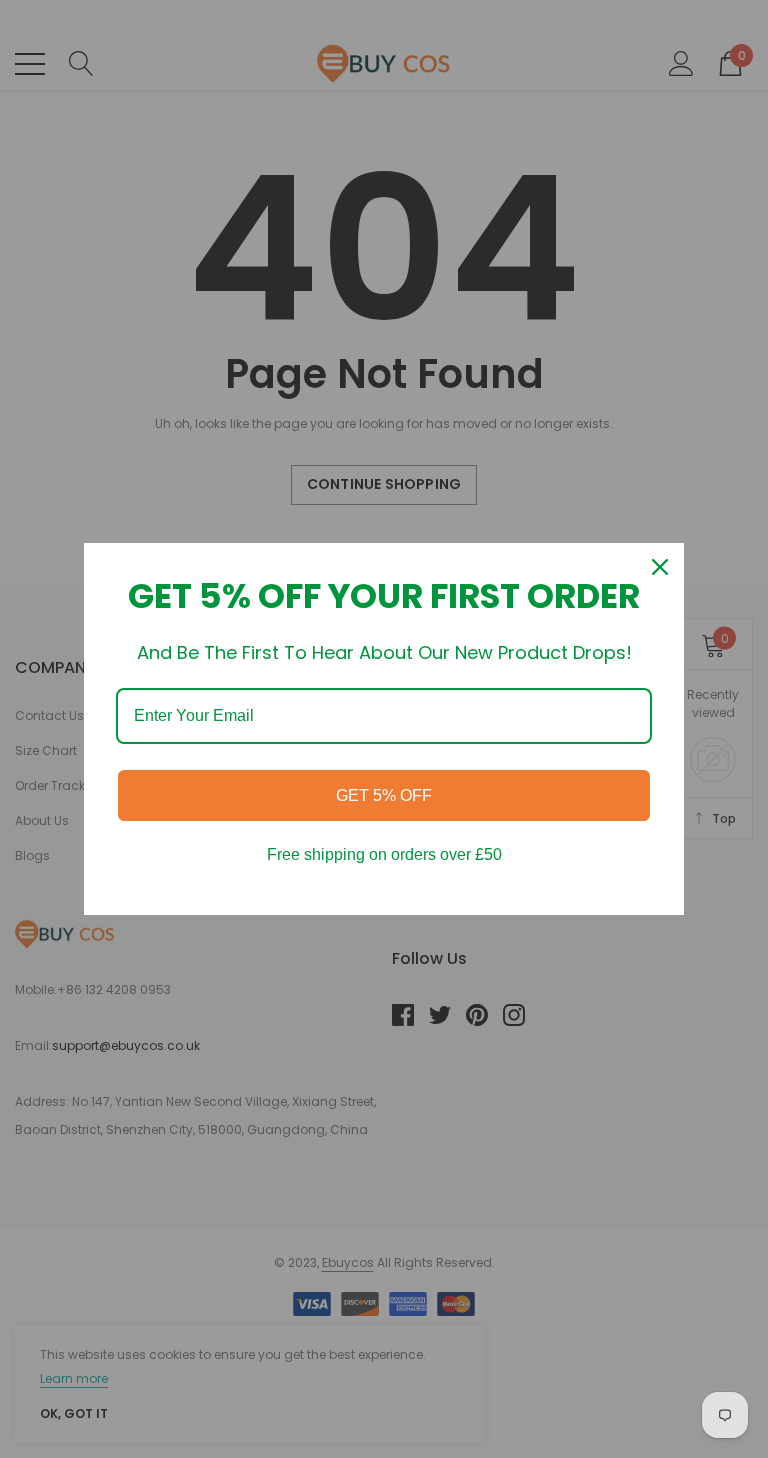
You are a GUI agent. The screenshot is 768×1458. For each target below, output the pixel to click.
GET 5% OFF (384, 795)
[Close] (660, 567)
